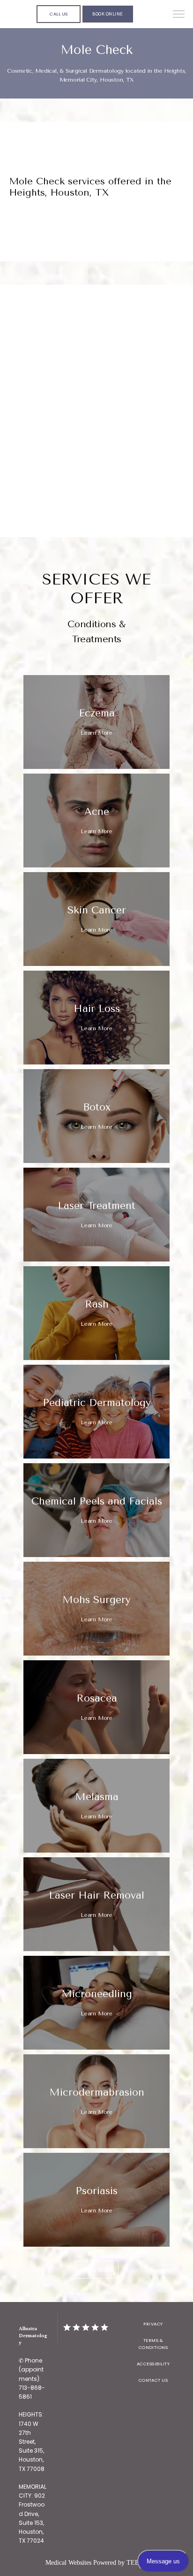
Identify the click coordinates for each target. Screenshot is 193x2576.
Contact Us (153, 2380)
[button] (179, 15)
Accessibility (153, 2364)
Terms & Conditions (153, 2344)
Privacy (153, 2324)
